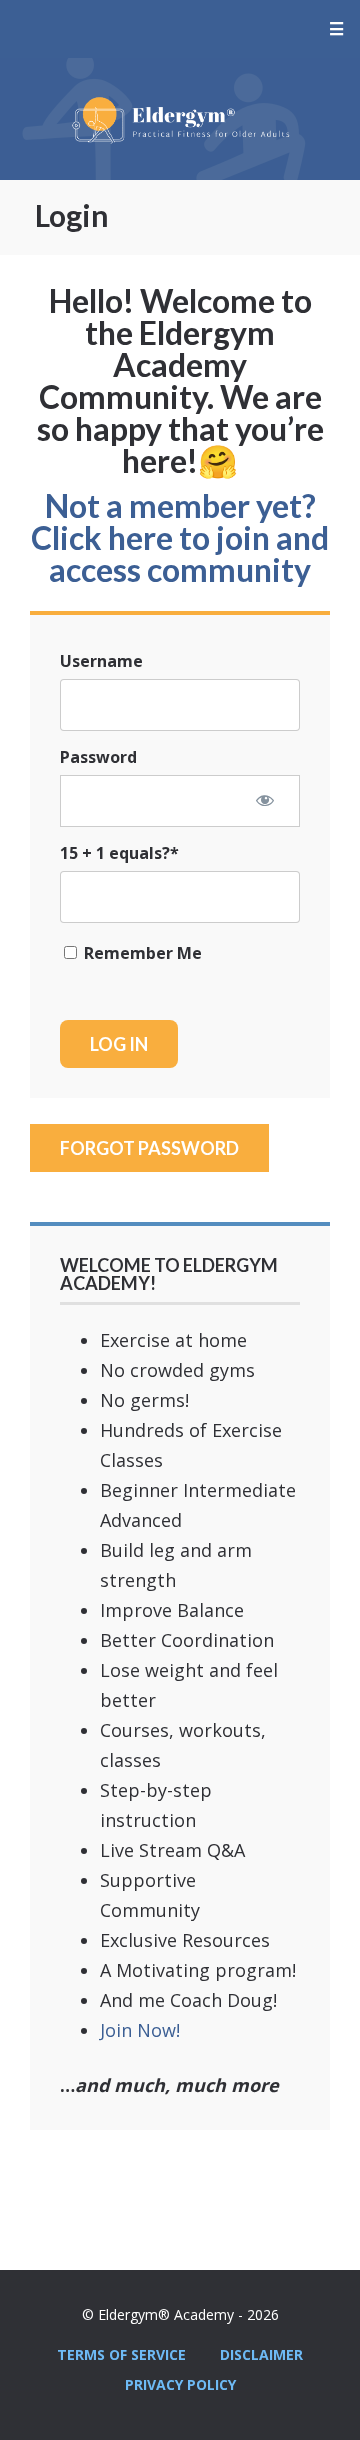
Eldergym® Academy (180, 119)
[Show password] (265, 800)
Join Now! (140, 2030)
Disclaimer (261, 2354)
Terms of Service (121, 2354)
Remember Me (141, 953)
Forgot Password (149, 1148)
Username (101, 661)
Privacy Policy (180, 2384)
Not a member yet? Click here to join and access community (180, 537)
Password (98, 757)
